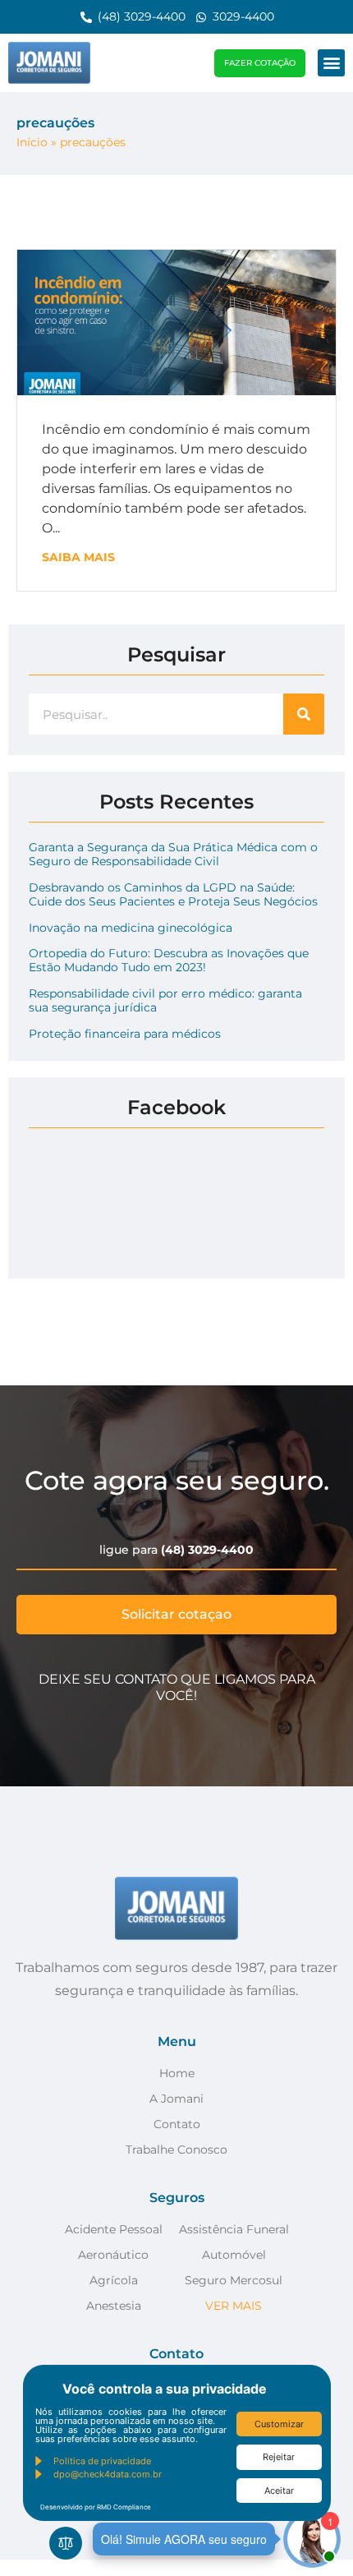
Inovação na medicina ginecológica (131, 928)
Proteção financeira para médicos (125, 1034)
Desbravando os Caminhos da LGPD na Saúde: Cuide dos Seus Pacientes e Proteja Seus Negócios (173, 894)
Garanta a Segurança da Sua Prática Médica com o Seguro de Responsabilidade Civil (173, 854)
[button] (331, 63)
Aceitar (279, 2491)
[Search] (304, 714)
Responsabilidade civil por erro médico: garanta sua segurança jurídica (165, 1000)
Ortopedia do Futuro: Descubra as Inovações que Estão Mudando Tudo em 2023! (169, 960)
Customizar (279, 2424)
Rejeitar (279, 2457)
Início (32, 142)
